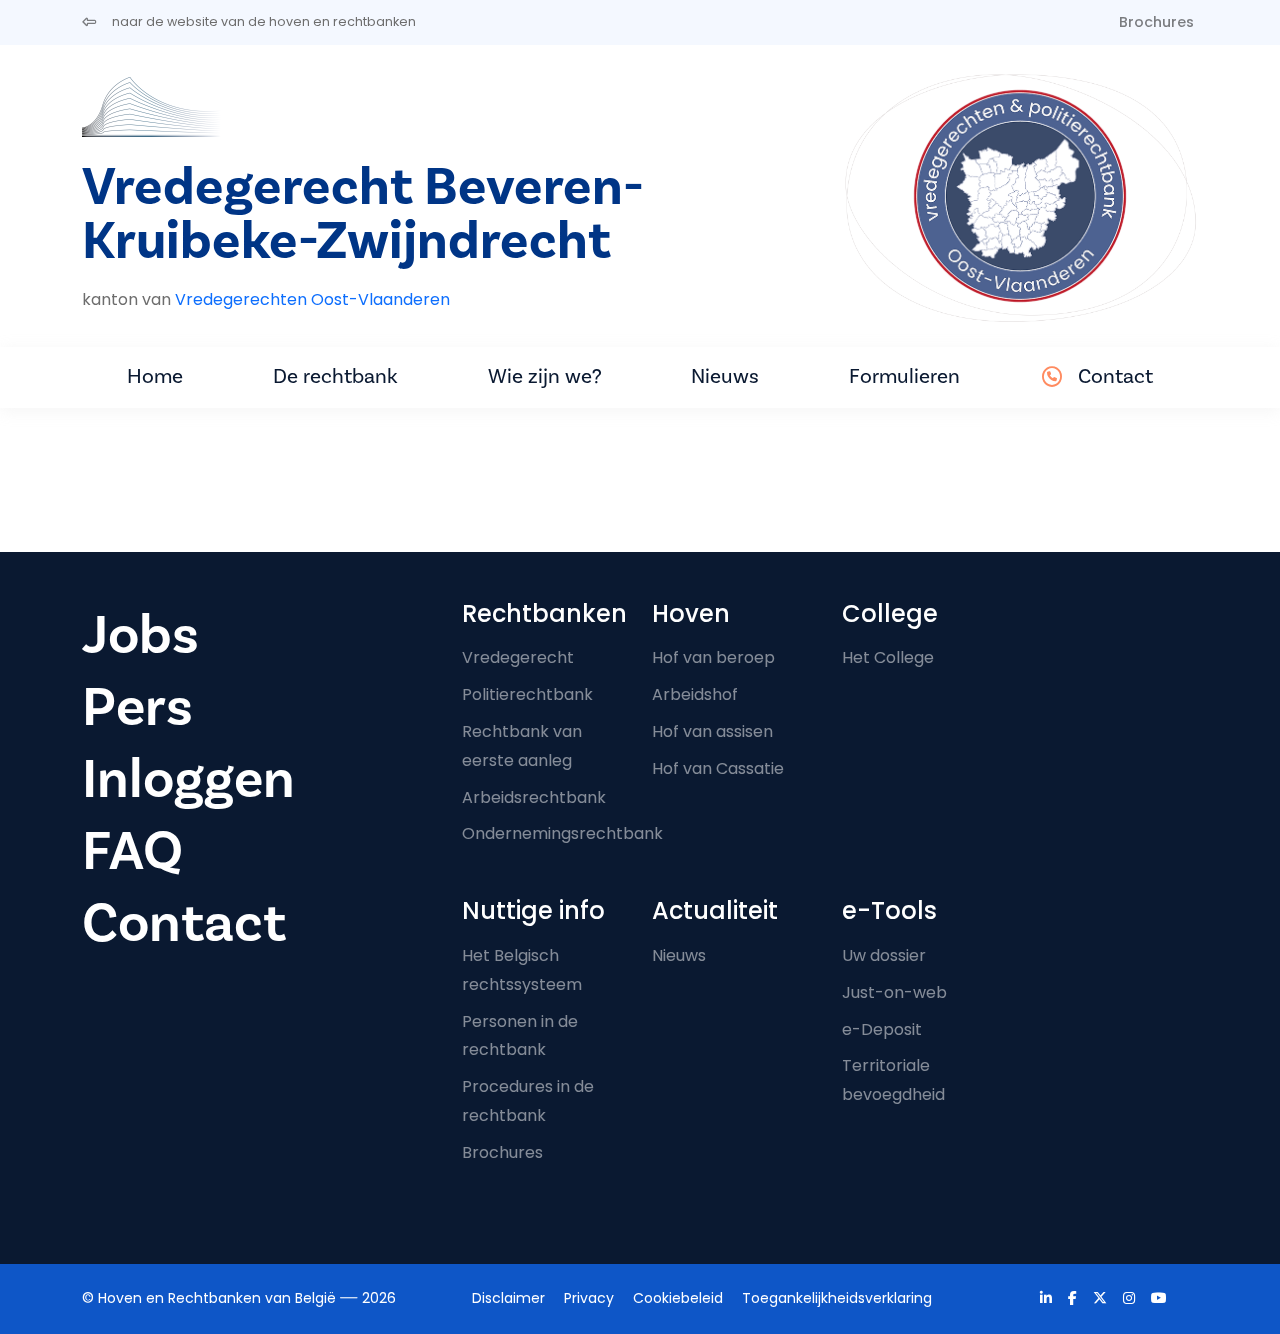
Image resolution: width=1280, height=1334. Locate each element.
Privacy (589, 1298)
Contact (1115, 376)
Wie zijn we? (545, 376)
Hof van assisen (712, 731)
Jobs (140, 635)
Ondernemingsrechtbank (562, 833)
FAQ (132, 851)
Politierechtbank (527, 694)
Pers (137, 707)
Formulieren (904, 376)
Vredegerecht (518, 657)
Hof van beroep (713, 657)
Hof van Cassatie (718, 768)
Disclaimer (508, 1298)
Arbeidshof (695, 694)
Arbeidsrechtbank (534, 797)
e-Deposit (882, 1029)
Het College (888, 657)
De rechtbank (335, 376)
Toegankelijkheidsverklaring (837, 1298)
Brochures (1156, 22)
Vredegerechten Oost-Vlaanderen (312, 299)
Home (155, 376)
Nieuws (725, 376)
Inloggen (188, 779)
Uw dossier (884, 955)
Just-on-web (894, 992)
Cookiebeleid (678, 1298)
